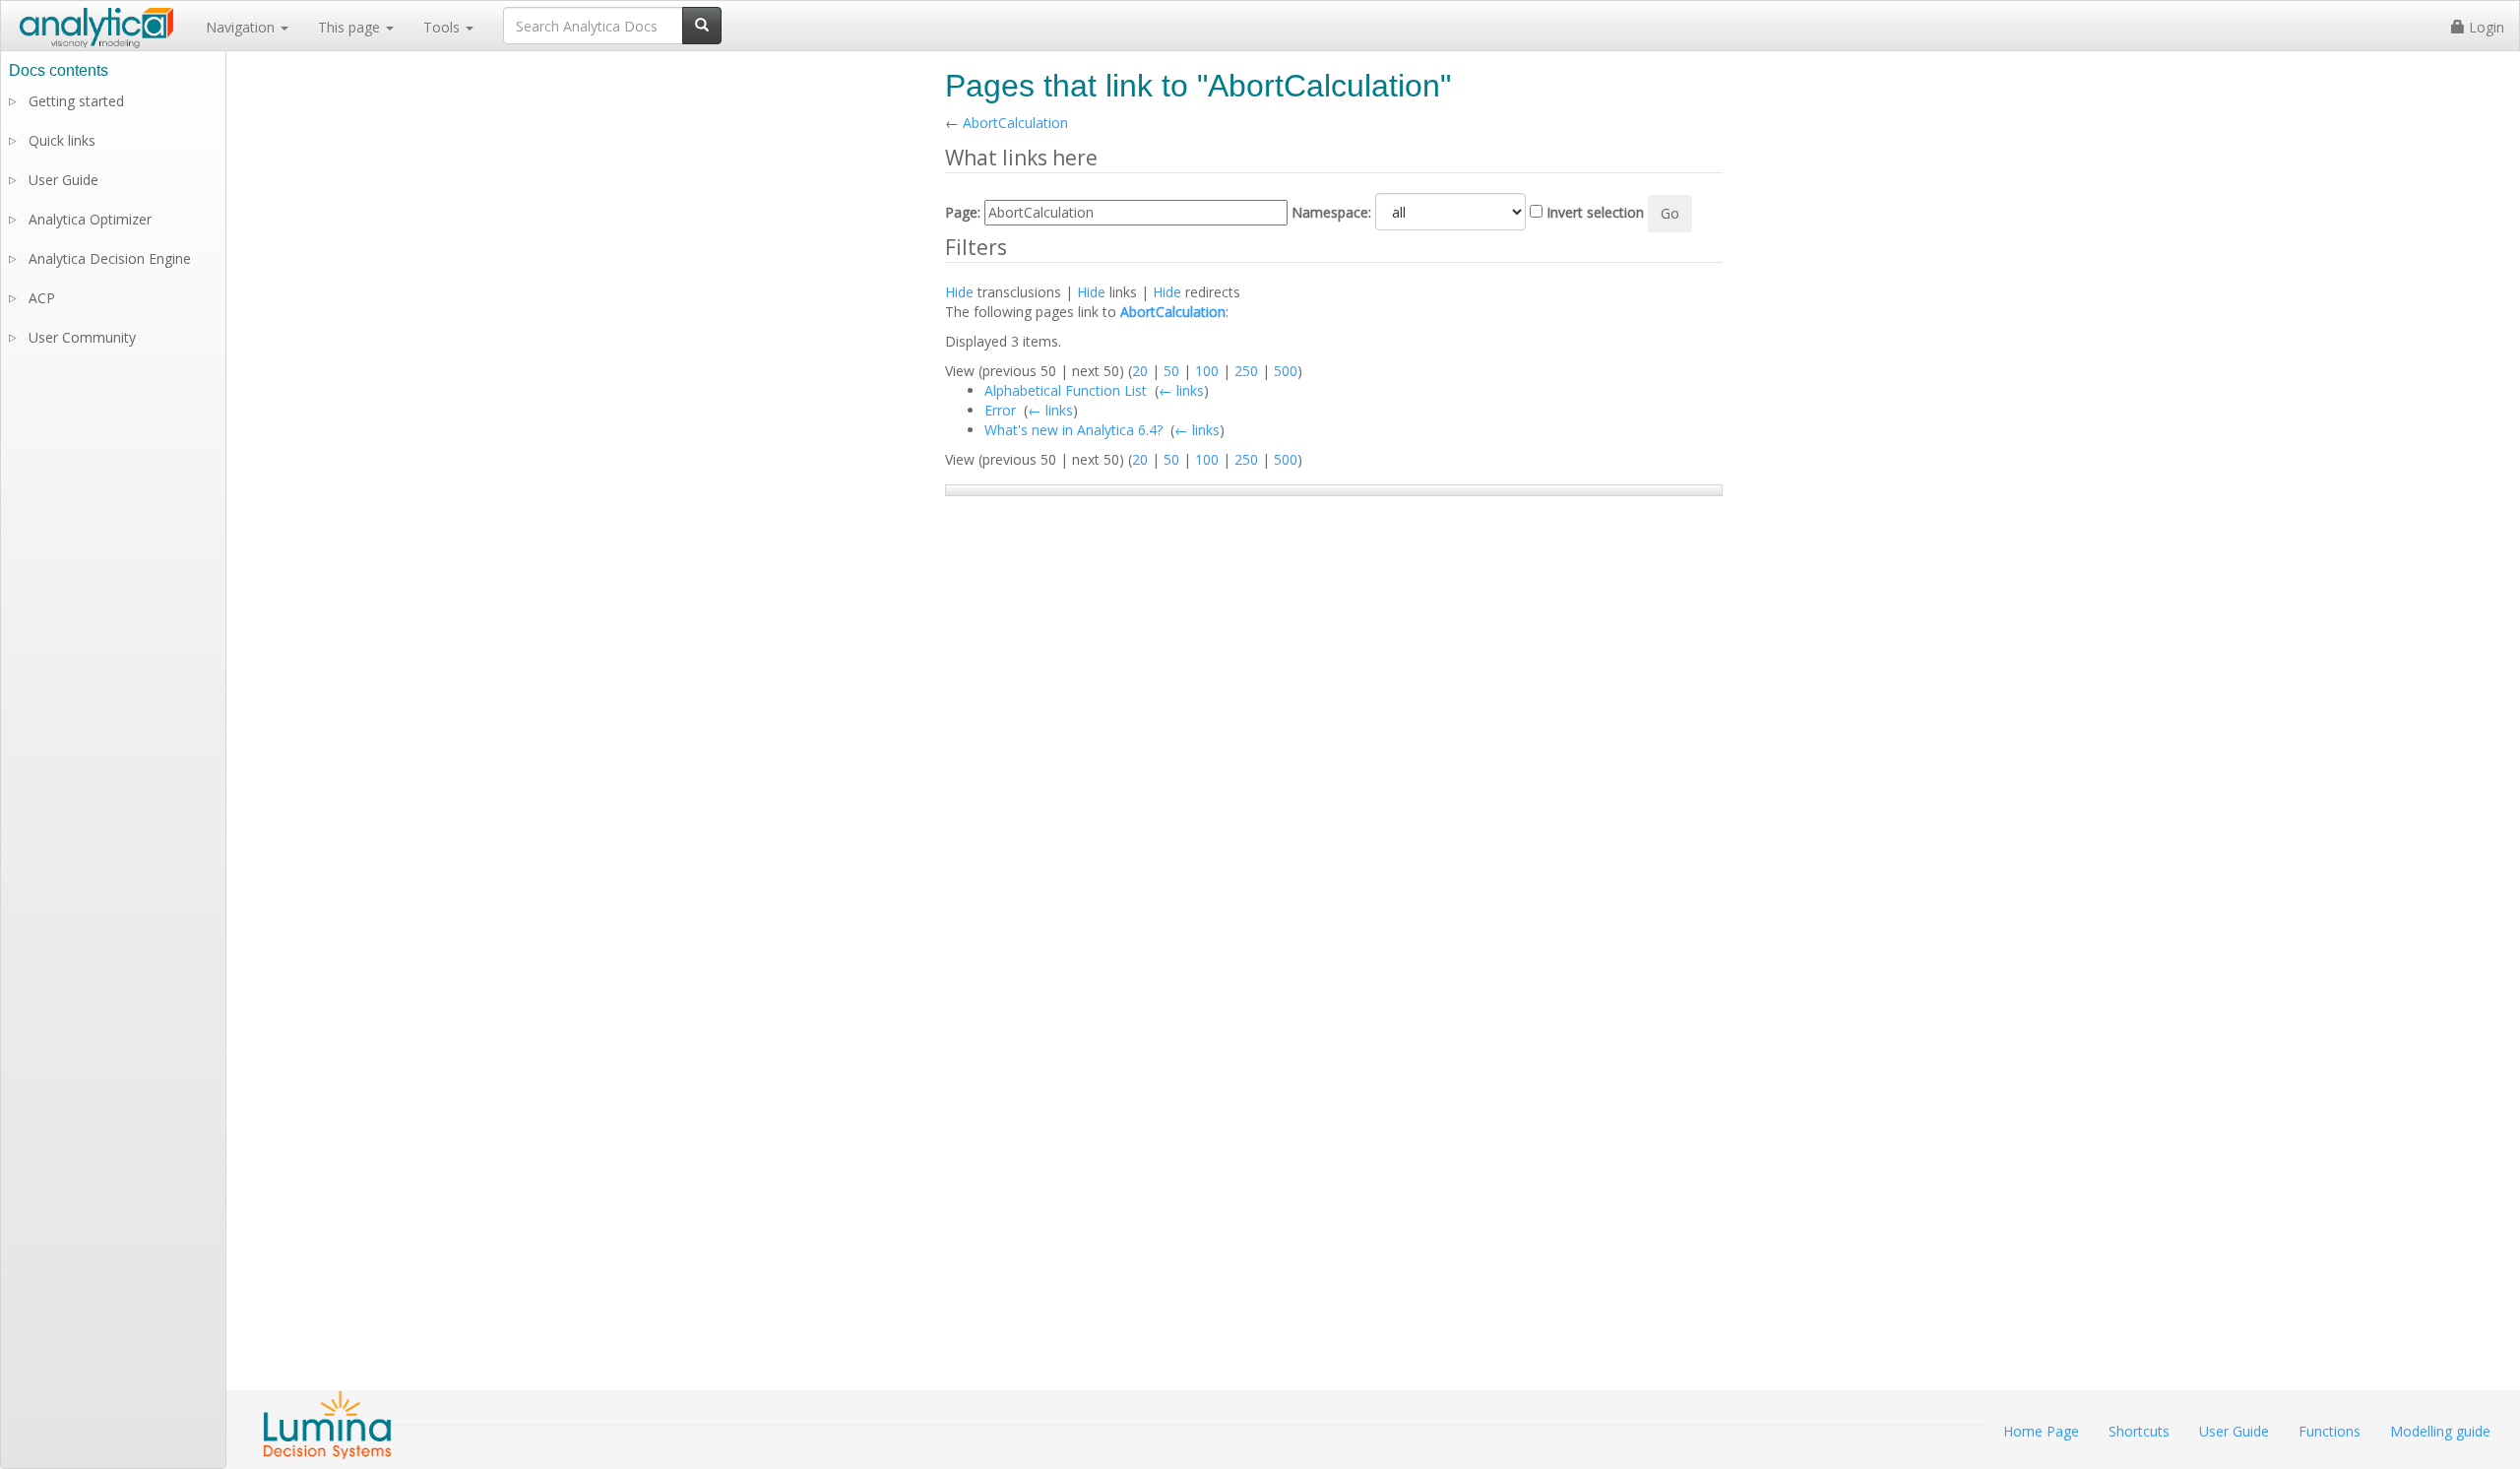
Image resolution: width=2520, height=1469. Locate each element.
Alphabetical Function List (1066, 390)
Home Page (2041, 1431)
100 (1207, 371)
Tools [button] (443, 27)
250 (1246, 371)
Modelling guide (2440, 1431)
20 (1140, 371)
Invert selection (1595, 212)
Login (2485, 27)
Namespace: (1331, 212)
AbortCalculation (1015, 123)
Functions (2330, 1431)
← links (1181, 390)
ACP (42, 298)
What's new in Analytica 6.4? (1073, 430)
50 (1171, 371)
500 (1286, 371)
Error (1000, 410)
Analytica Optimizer (90, 219)
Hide (959, 292)
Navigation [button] (242, 27)
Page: (963, 212)
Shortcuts (2139, 1431)
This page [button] (351, 27)
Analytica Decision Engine (110, 258)
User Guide (63, 180)
